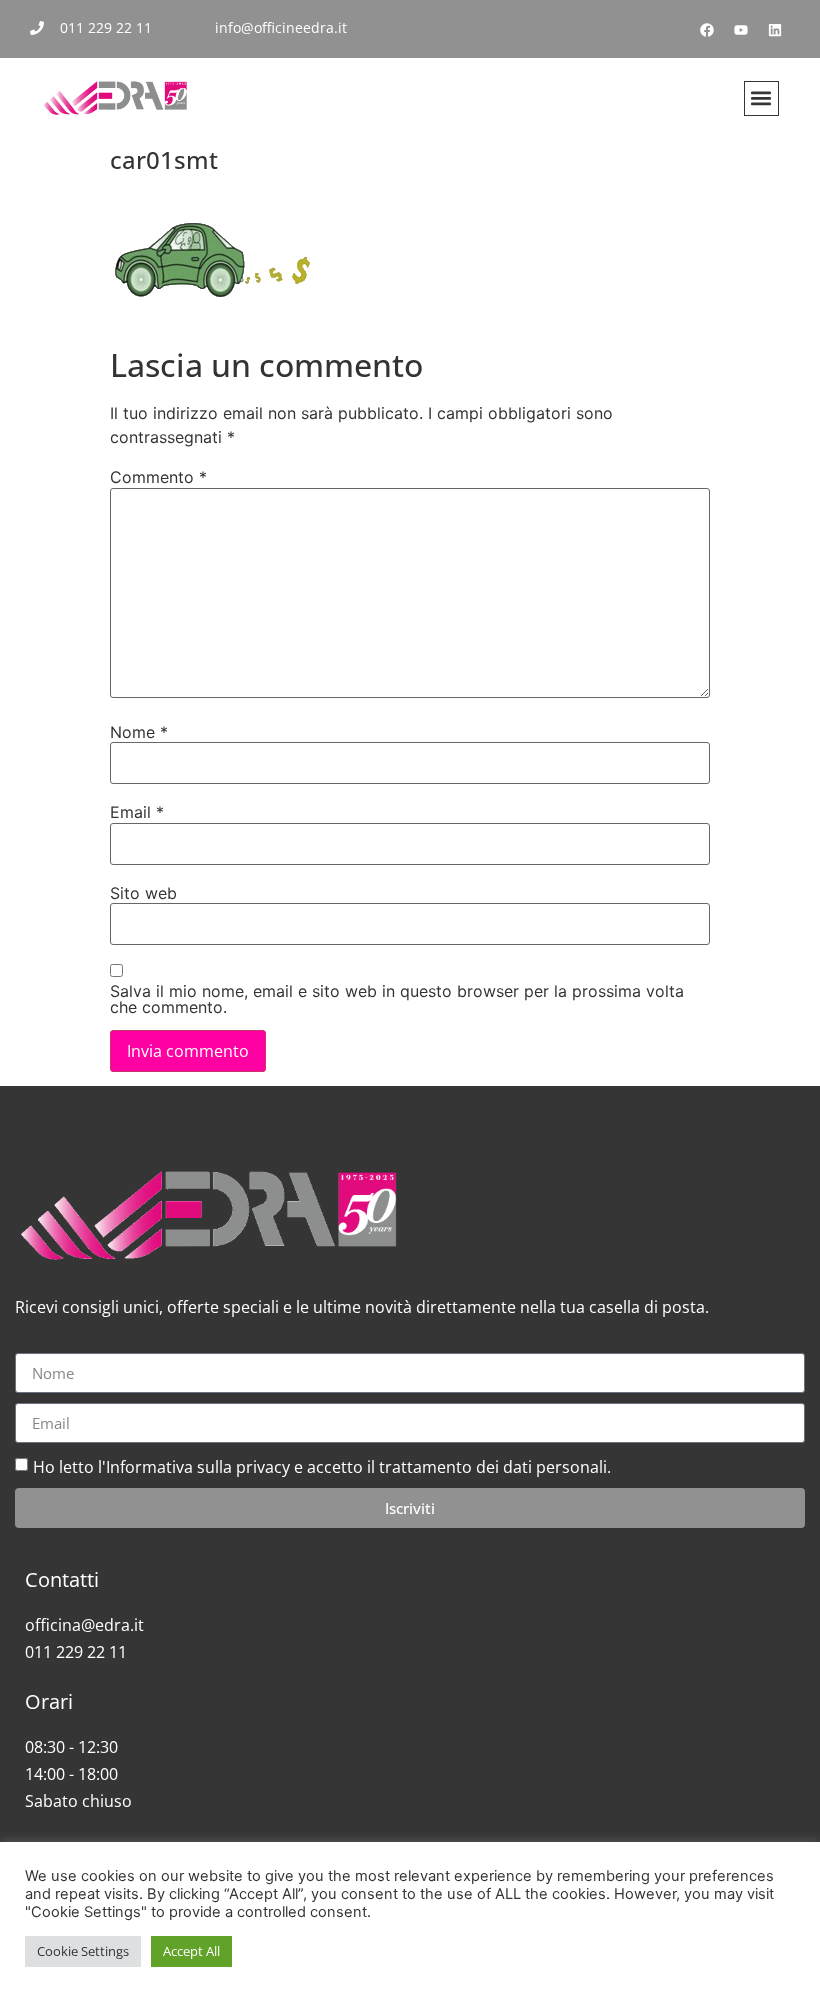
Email (137, 812)
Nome (139, 732)
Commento (158, 477)
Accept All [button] (191, 1951)
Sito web (143, 893)
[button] (761, 98)
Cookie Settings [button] (83, 1951)
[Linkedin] (775, 30)
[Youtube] (741, 30)
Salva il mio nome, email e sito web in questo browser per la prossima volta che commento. (397, 999)
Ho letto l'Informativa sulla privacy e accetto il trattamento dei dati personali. (322, 1467)
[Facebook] (707, 30)
